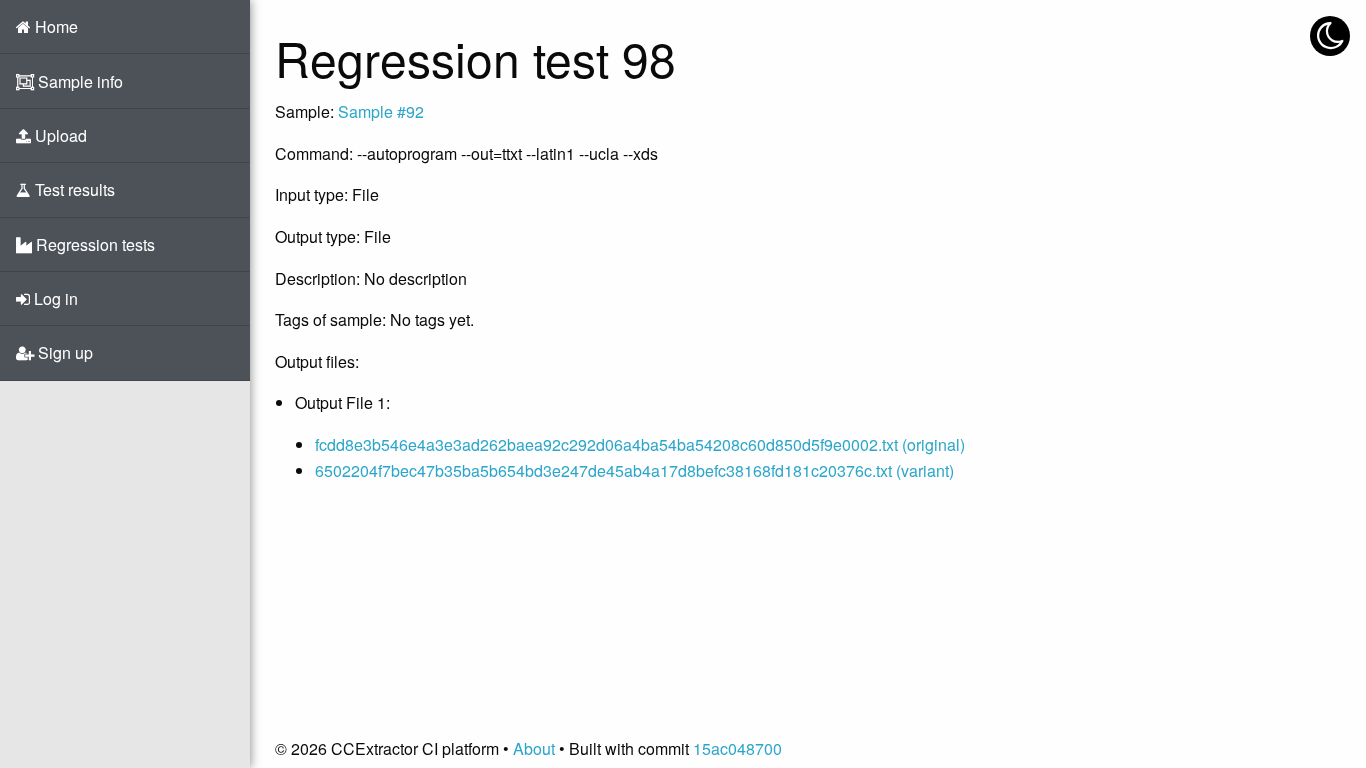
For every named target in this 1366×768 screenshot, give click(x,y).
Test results (73, 189)
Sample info (78, 81)
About (534, 748)
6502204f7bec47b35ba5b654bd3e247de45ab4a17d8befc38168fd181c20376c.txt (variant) (634, 470)
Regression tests (93, 244)
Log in (54, 298)
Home (54, 26)
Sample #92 (381, 111)
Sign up (63, 352)
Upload (59, 135)
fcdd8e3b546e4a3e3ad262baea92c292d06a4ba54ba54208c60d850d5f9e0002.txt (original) (640, 444)
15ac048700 (737, 748)
